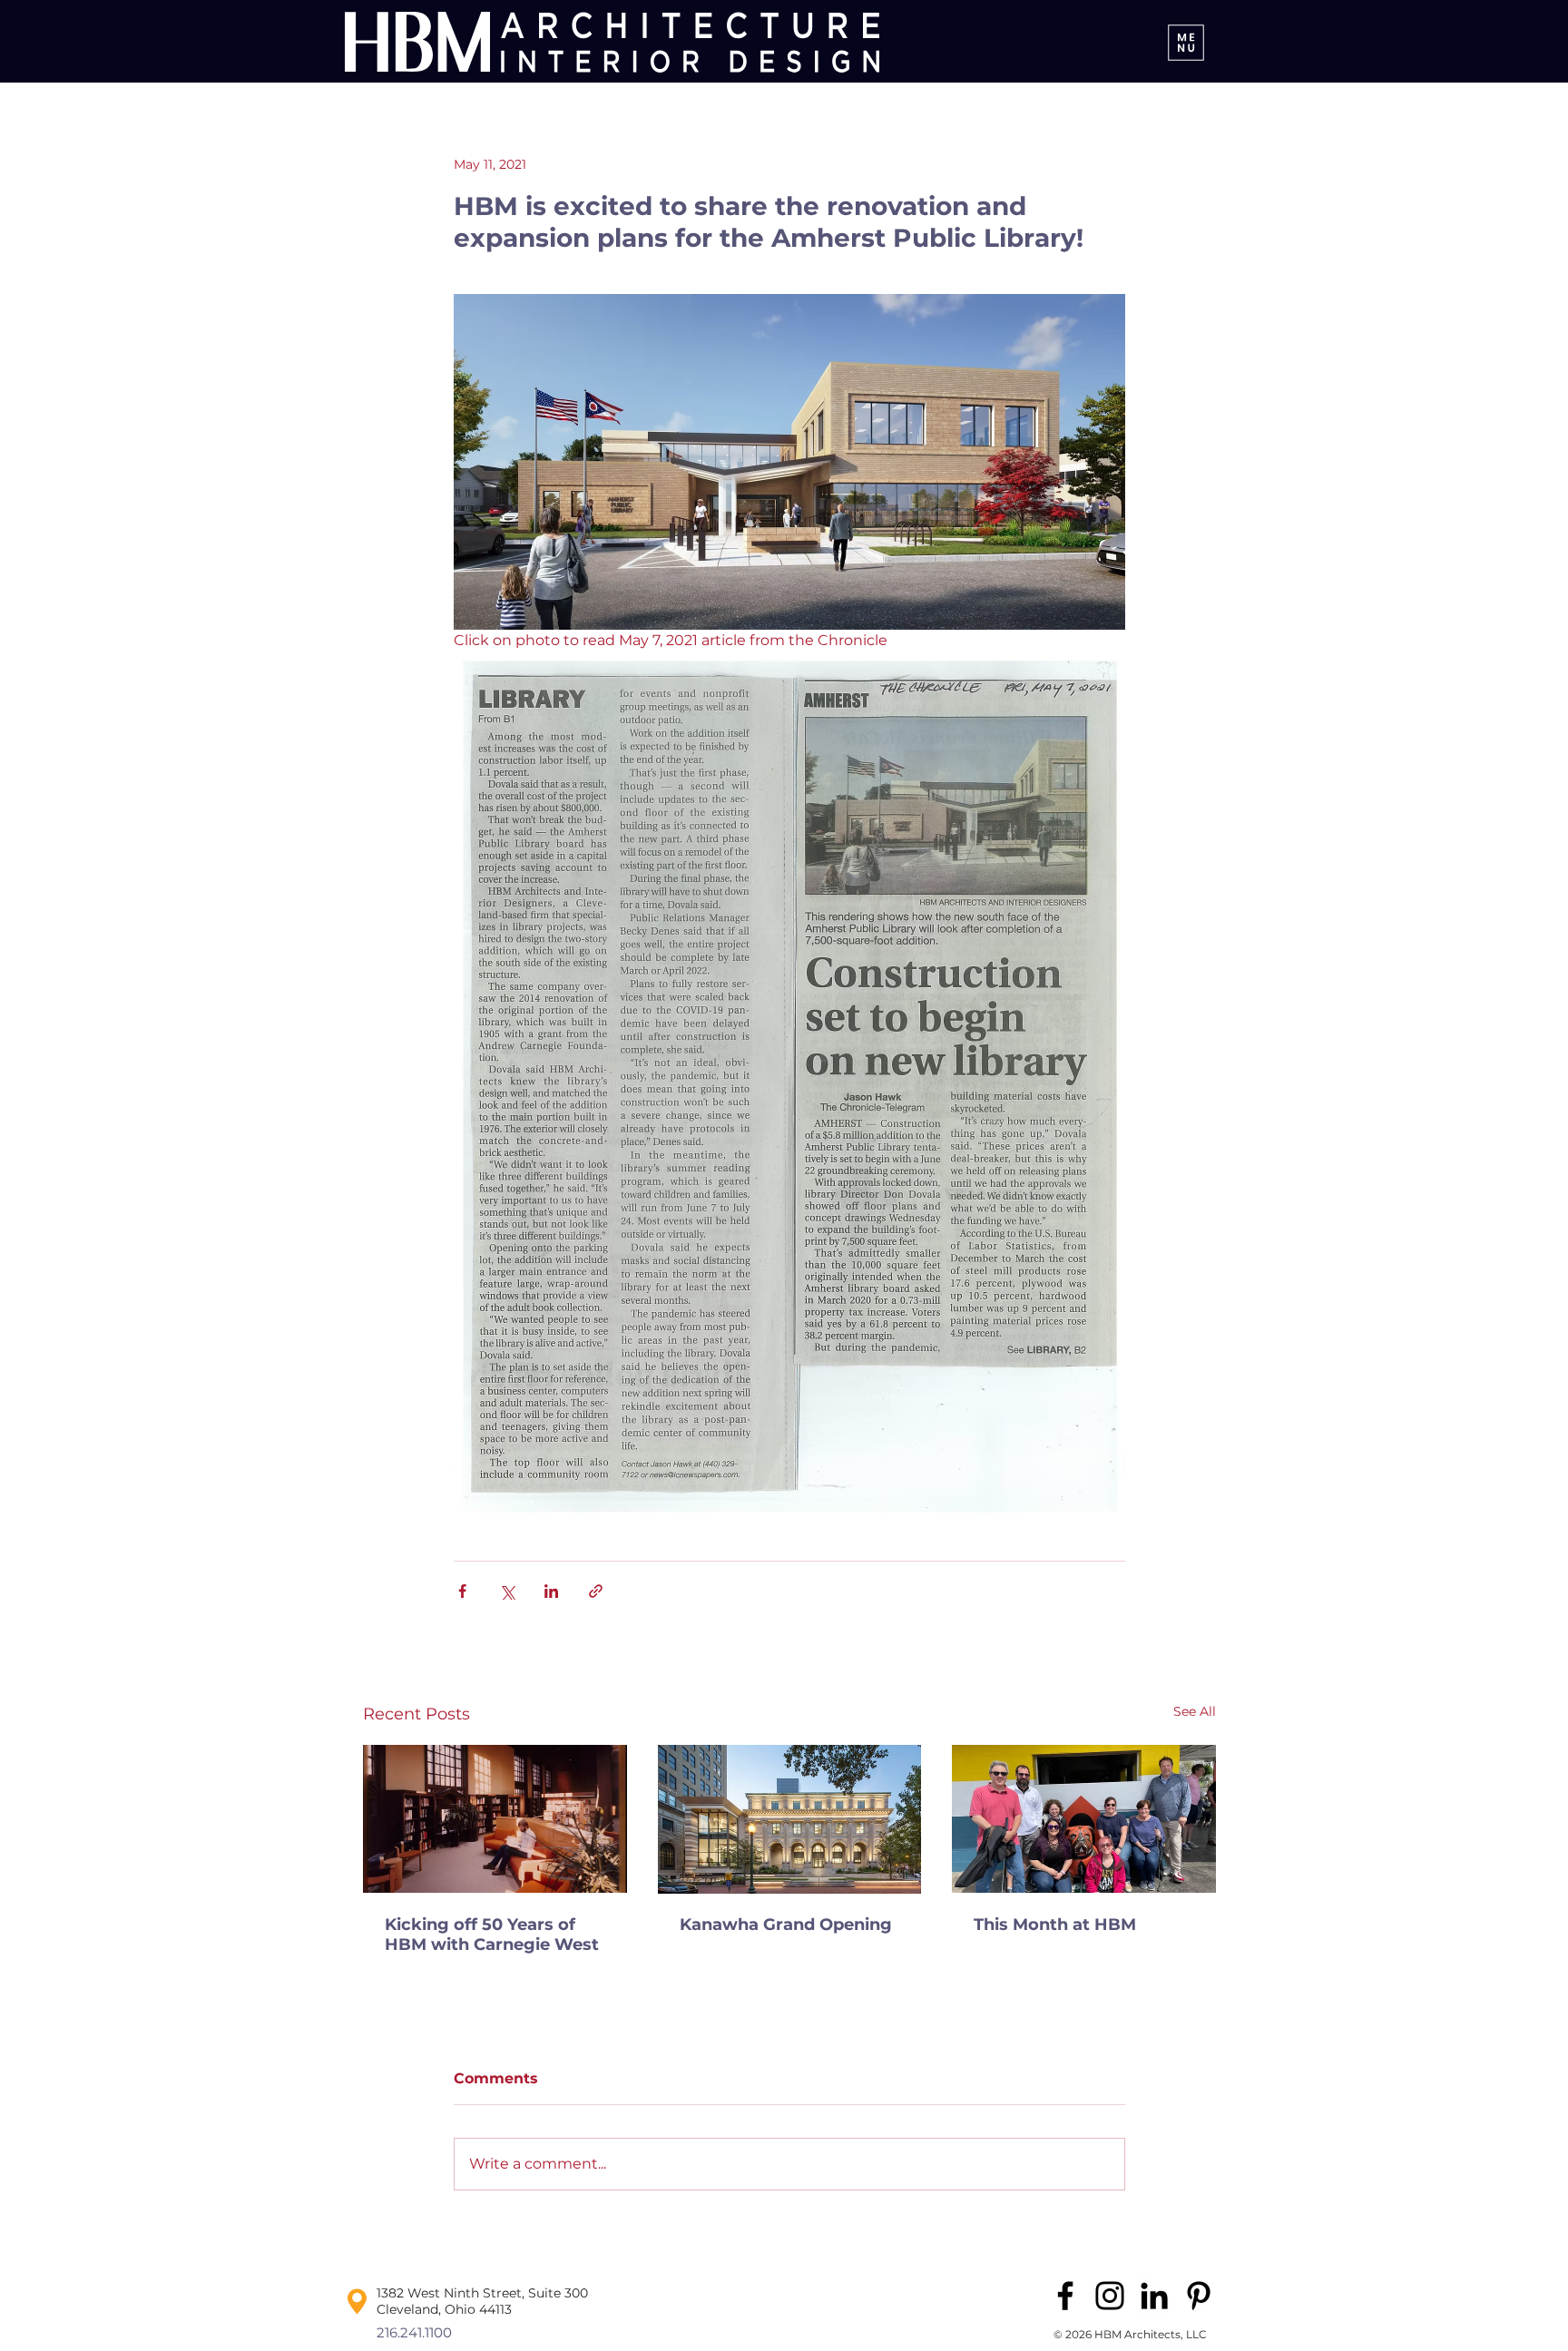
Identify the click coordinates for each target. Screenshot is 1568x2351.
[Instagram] (1110, 2296)
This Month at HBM (1055, 1925)
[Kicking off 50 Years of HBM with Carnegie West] (495, 1819)
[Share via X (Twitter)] (507, 1591)
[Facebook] (1065, 2296)
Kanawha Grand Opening (786, 1925)
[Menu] (1186, 42)
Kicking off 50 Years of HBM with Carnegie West (492, 1935)
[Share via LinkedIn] (551, 1591)
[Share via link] (596, 1591)
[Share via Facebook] (462, 1591)
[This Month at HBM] (1084, 1819)
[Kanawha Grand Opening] (790, 1819)
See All (1195, 1711)
